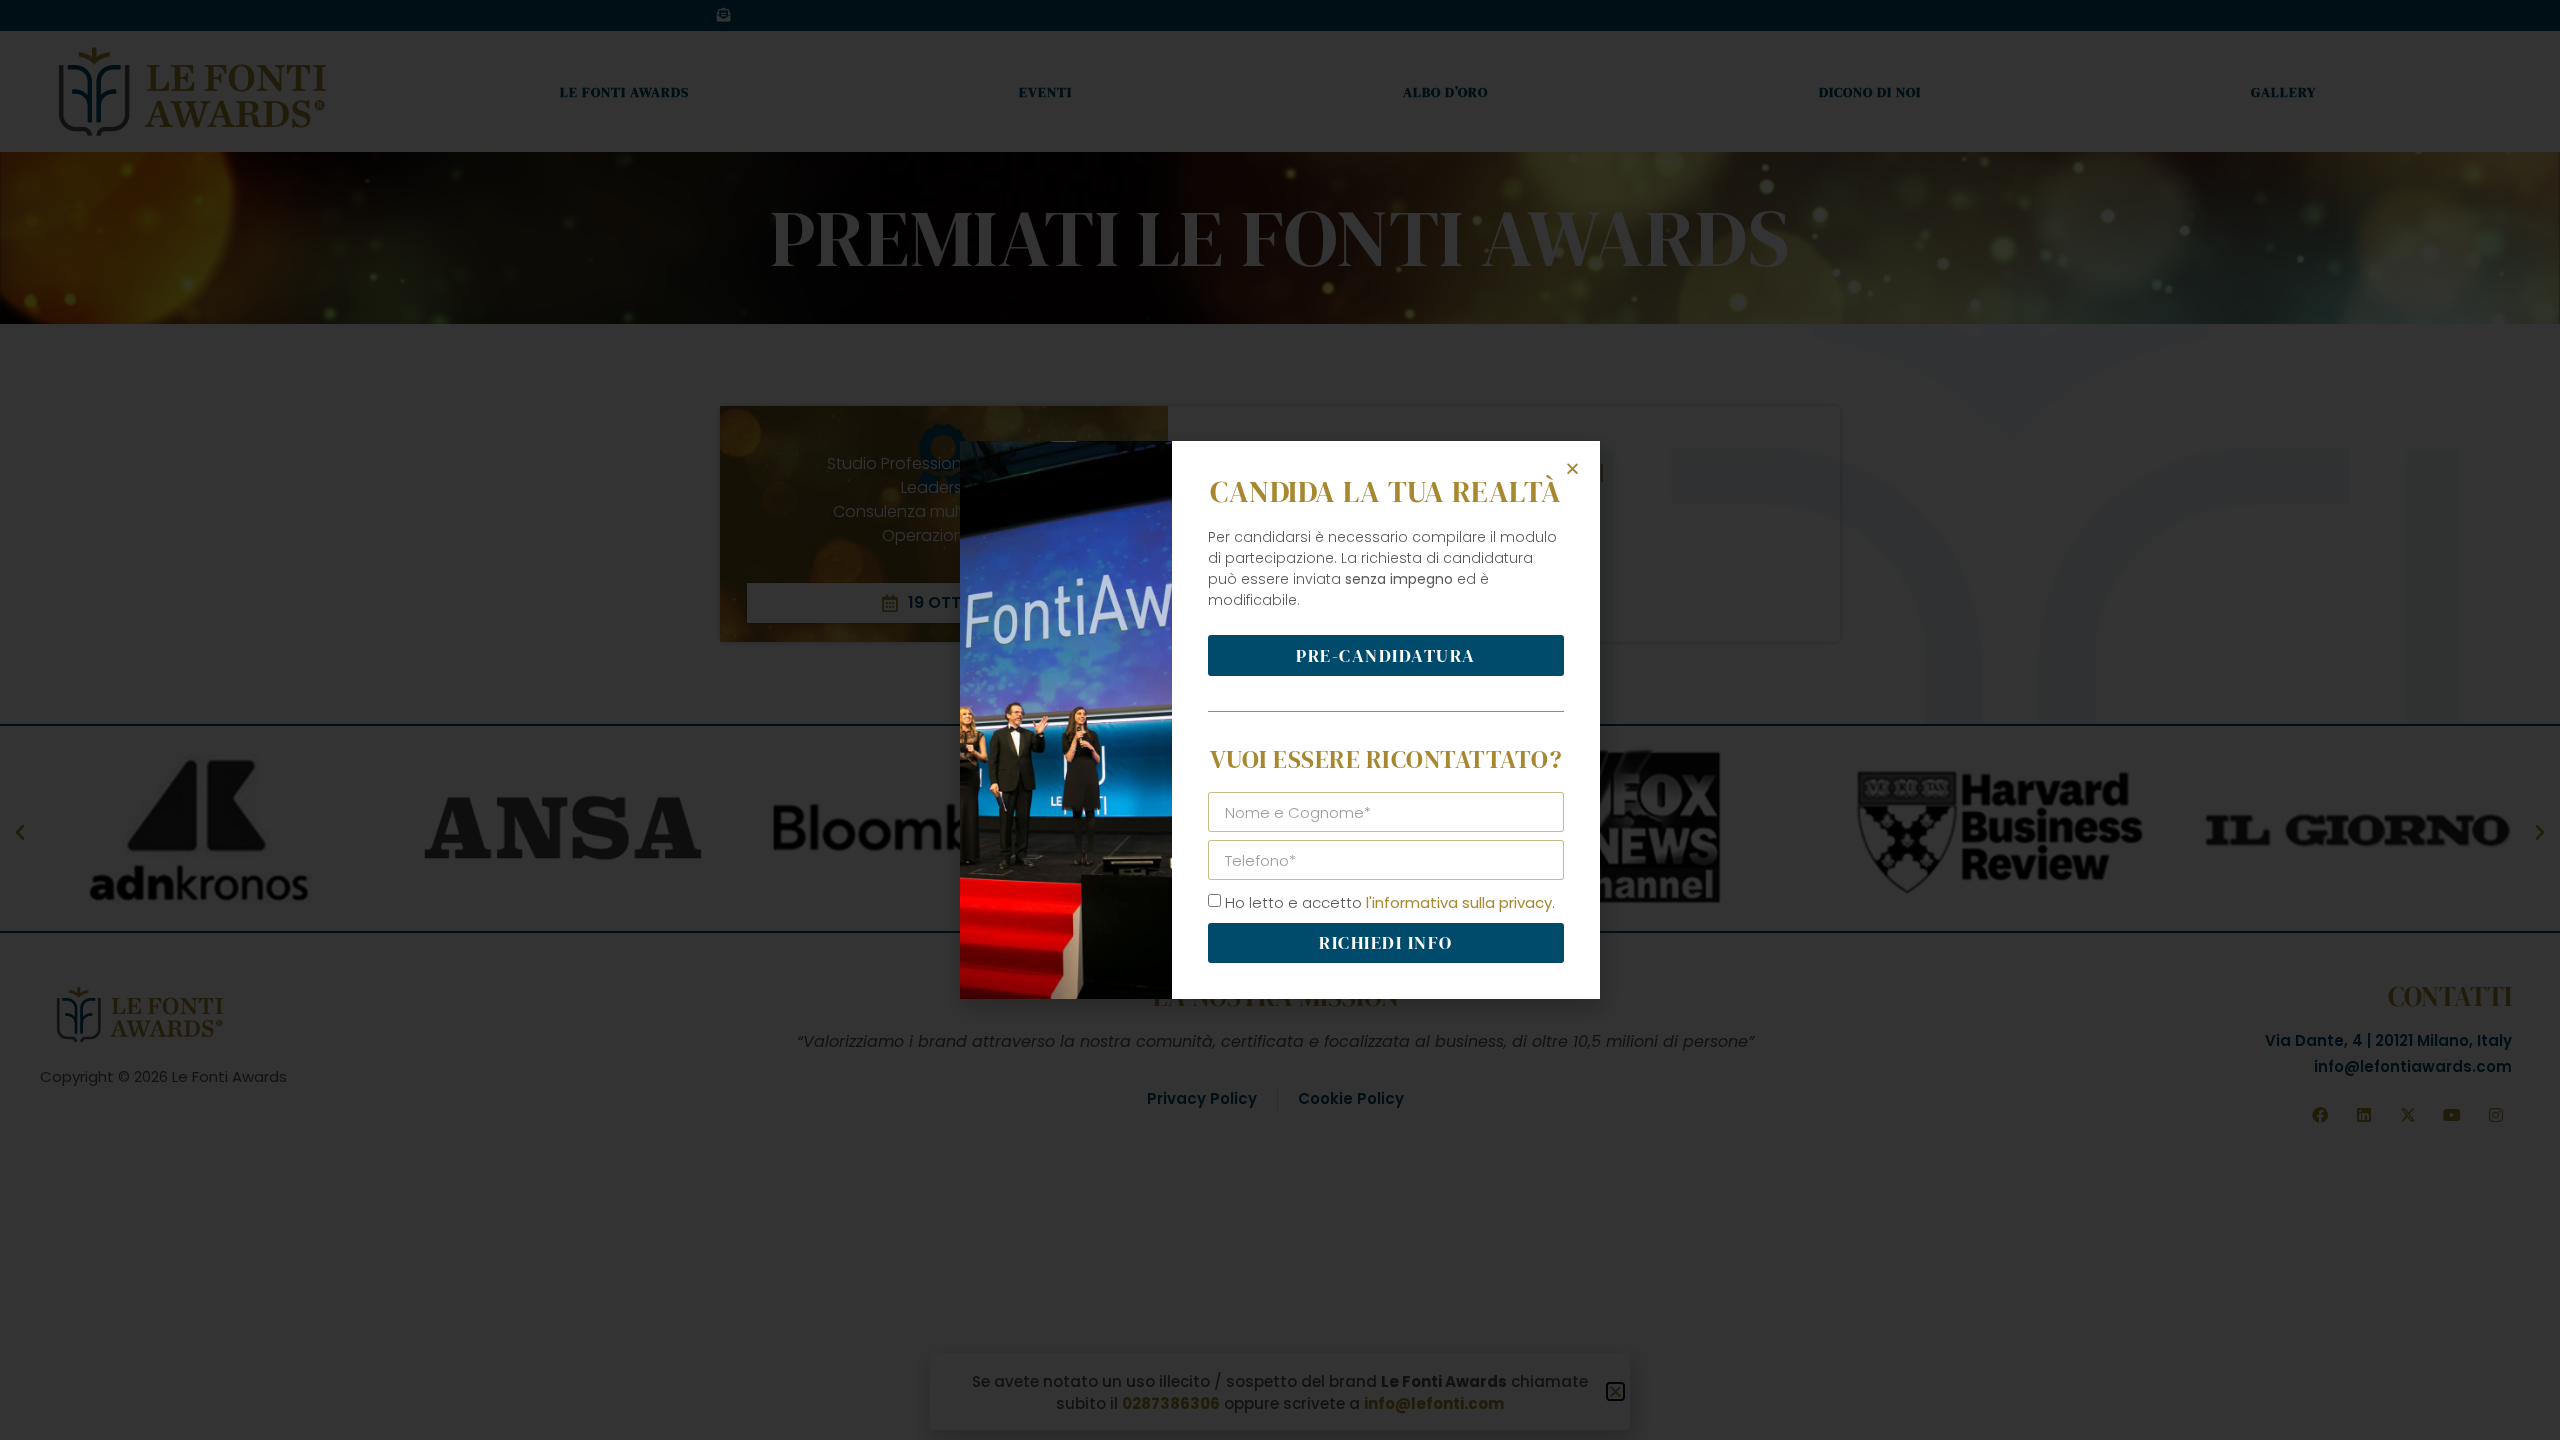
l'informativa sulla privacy (1459, 902)
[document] (1280, 720)
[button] (1572, 468)
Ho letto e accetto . (1390, 902)
